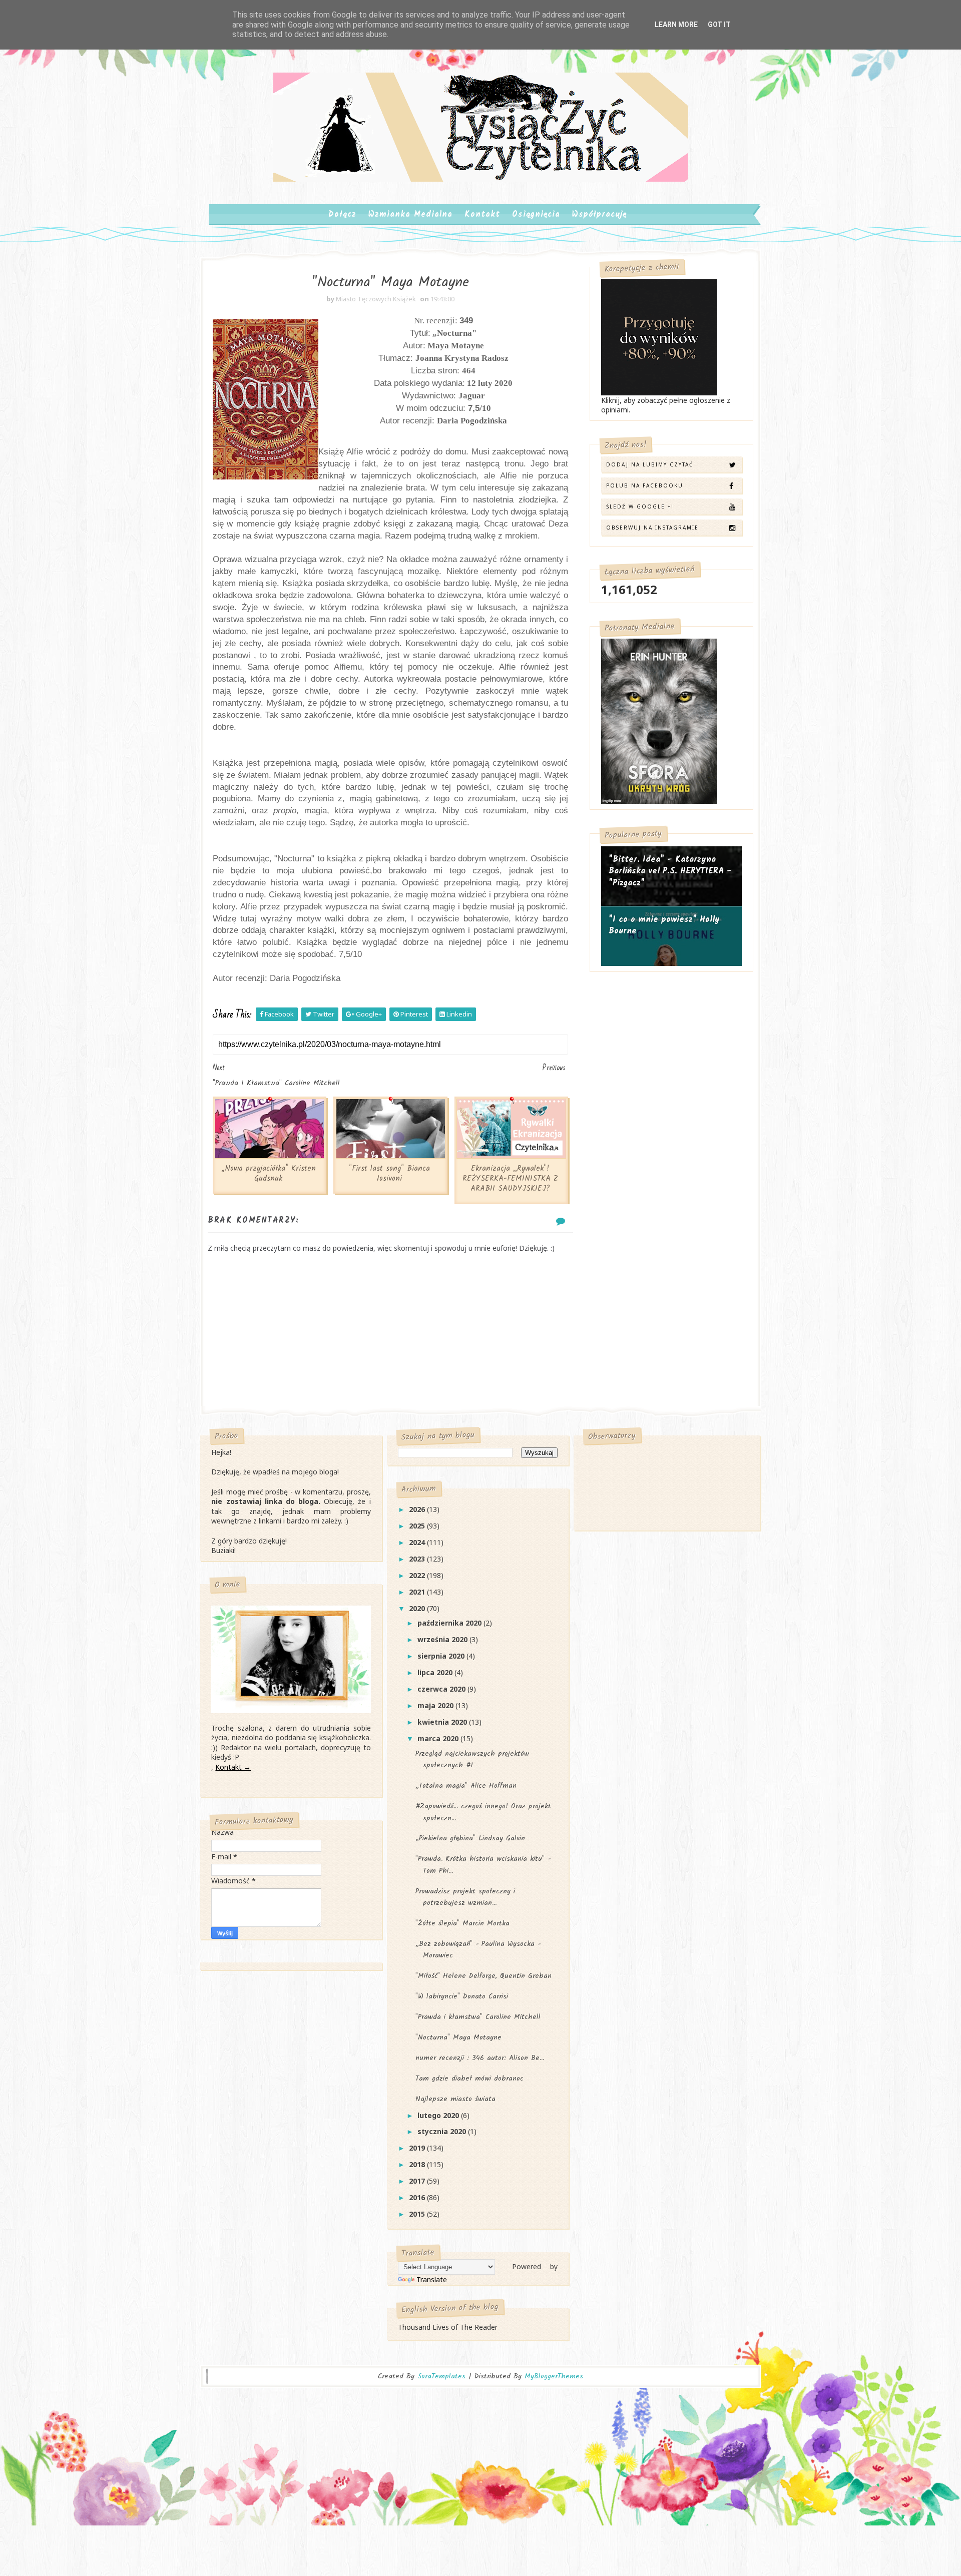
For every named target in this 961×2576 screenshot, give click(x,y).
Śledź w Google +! (640, 506)
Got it (719, 25)
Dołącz (342, 214)
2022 (418, 1575)
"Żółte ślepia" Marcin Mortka (462, 1923)
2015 (418, 2214)
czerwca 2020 (442, 1689)
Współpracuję (599, 214)
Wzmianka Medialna (410, 214)
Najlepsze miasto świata (455, 2099)
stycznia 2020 (443, 2131)
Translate (432, 2279)
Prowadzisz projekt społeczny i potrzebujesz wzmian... (465, 1897)
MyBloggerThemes (554, 2376)
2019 (418, 2148)
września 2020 (443, 1639)
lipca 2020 (436, 1672)
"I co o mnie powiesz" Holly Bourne (664, 926)
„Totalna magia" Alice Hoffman (466, 1786)
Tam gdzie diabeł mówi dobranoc (469, 2079)
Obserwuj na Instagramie (652, 528)
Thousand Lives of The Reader (448, 2327)
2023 (418, 1559)
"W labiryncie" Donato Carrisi (462, 1996)
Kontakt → (233, 1767)
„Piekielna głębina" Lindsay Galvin (470, 1838)
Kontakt (482, 214)
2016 (418, 2197)
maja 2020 (436, 1705)
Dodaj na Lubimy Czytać (650, 464)
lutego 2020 (439, 2115)
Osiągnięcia (536, 214)
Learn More (676, 25)
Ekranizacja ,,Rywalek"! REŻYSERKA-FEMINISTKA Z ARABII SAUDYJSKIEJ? (510, 1179)
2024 (418, 1542)
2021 (418, 1592)
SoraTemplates (441, 2377)
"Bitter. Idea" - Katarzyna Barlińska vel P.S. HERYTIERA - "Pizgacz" (670, 871)
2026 (418, 1509)
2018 (418, 2164)
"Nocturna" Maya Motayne (458, 2037)
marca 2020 (439, 1738)
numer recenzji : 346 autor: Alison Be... (480, 2058)
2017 (418, 2181)
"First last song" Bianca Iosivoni (389, 1174)
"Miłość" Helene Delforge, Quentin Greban (484, 1976)
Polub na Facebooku (645, 485)
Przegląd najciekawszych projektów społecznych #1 (472, 1759)
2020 (418, 1608)
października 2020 (450, 1623)
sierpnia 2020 (442, 1656)
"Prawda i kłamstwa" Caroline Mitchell (478, 2017)
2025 (418, 1526)
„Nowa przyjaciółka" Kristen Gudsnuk (269, 1174)
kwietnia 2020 (443, 1722)
